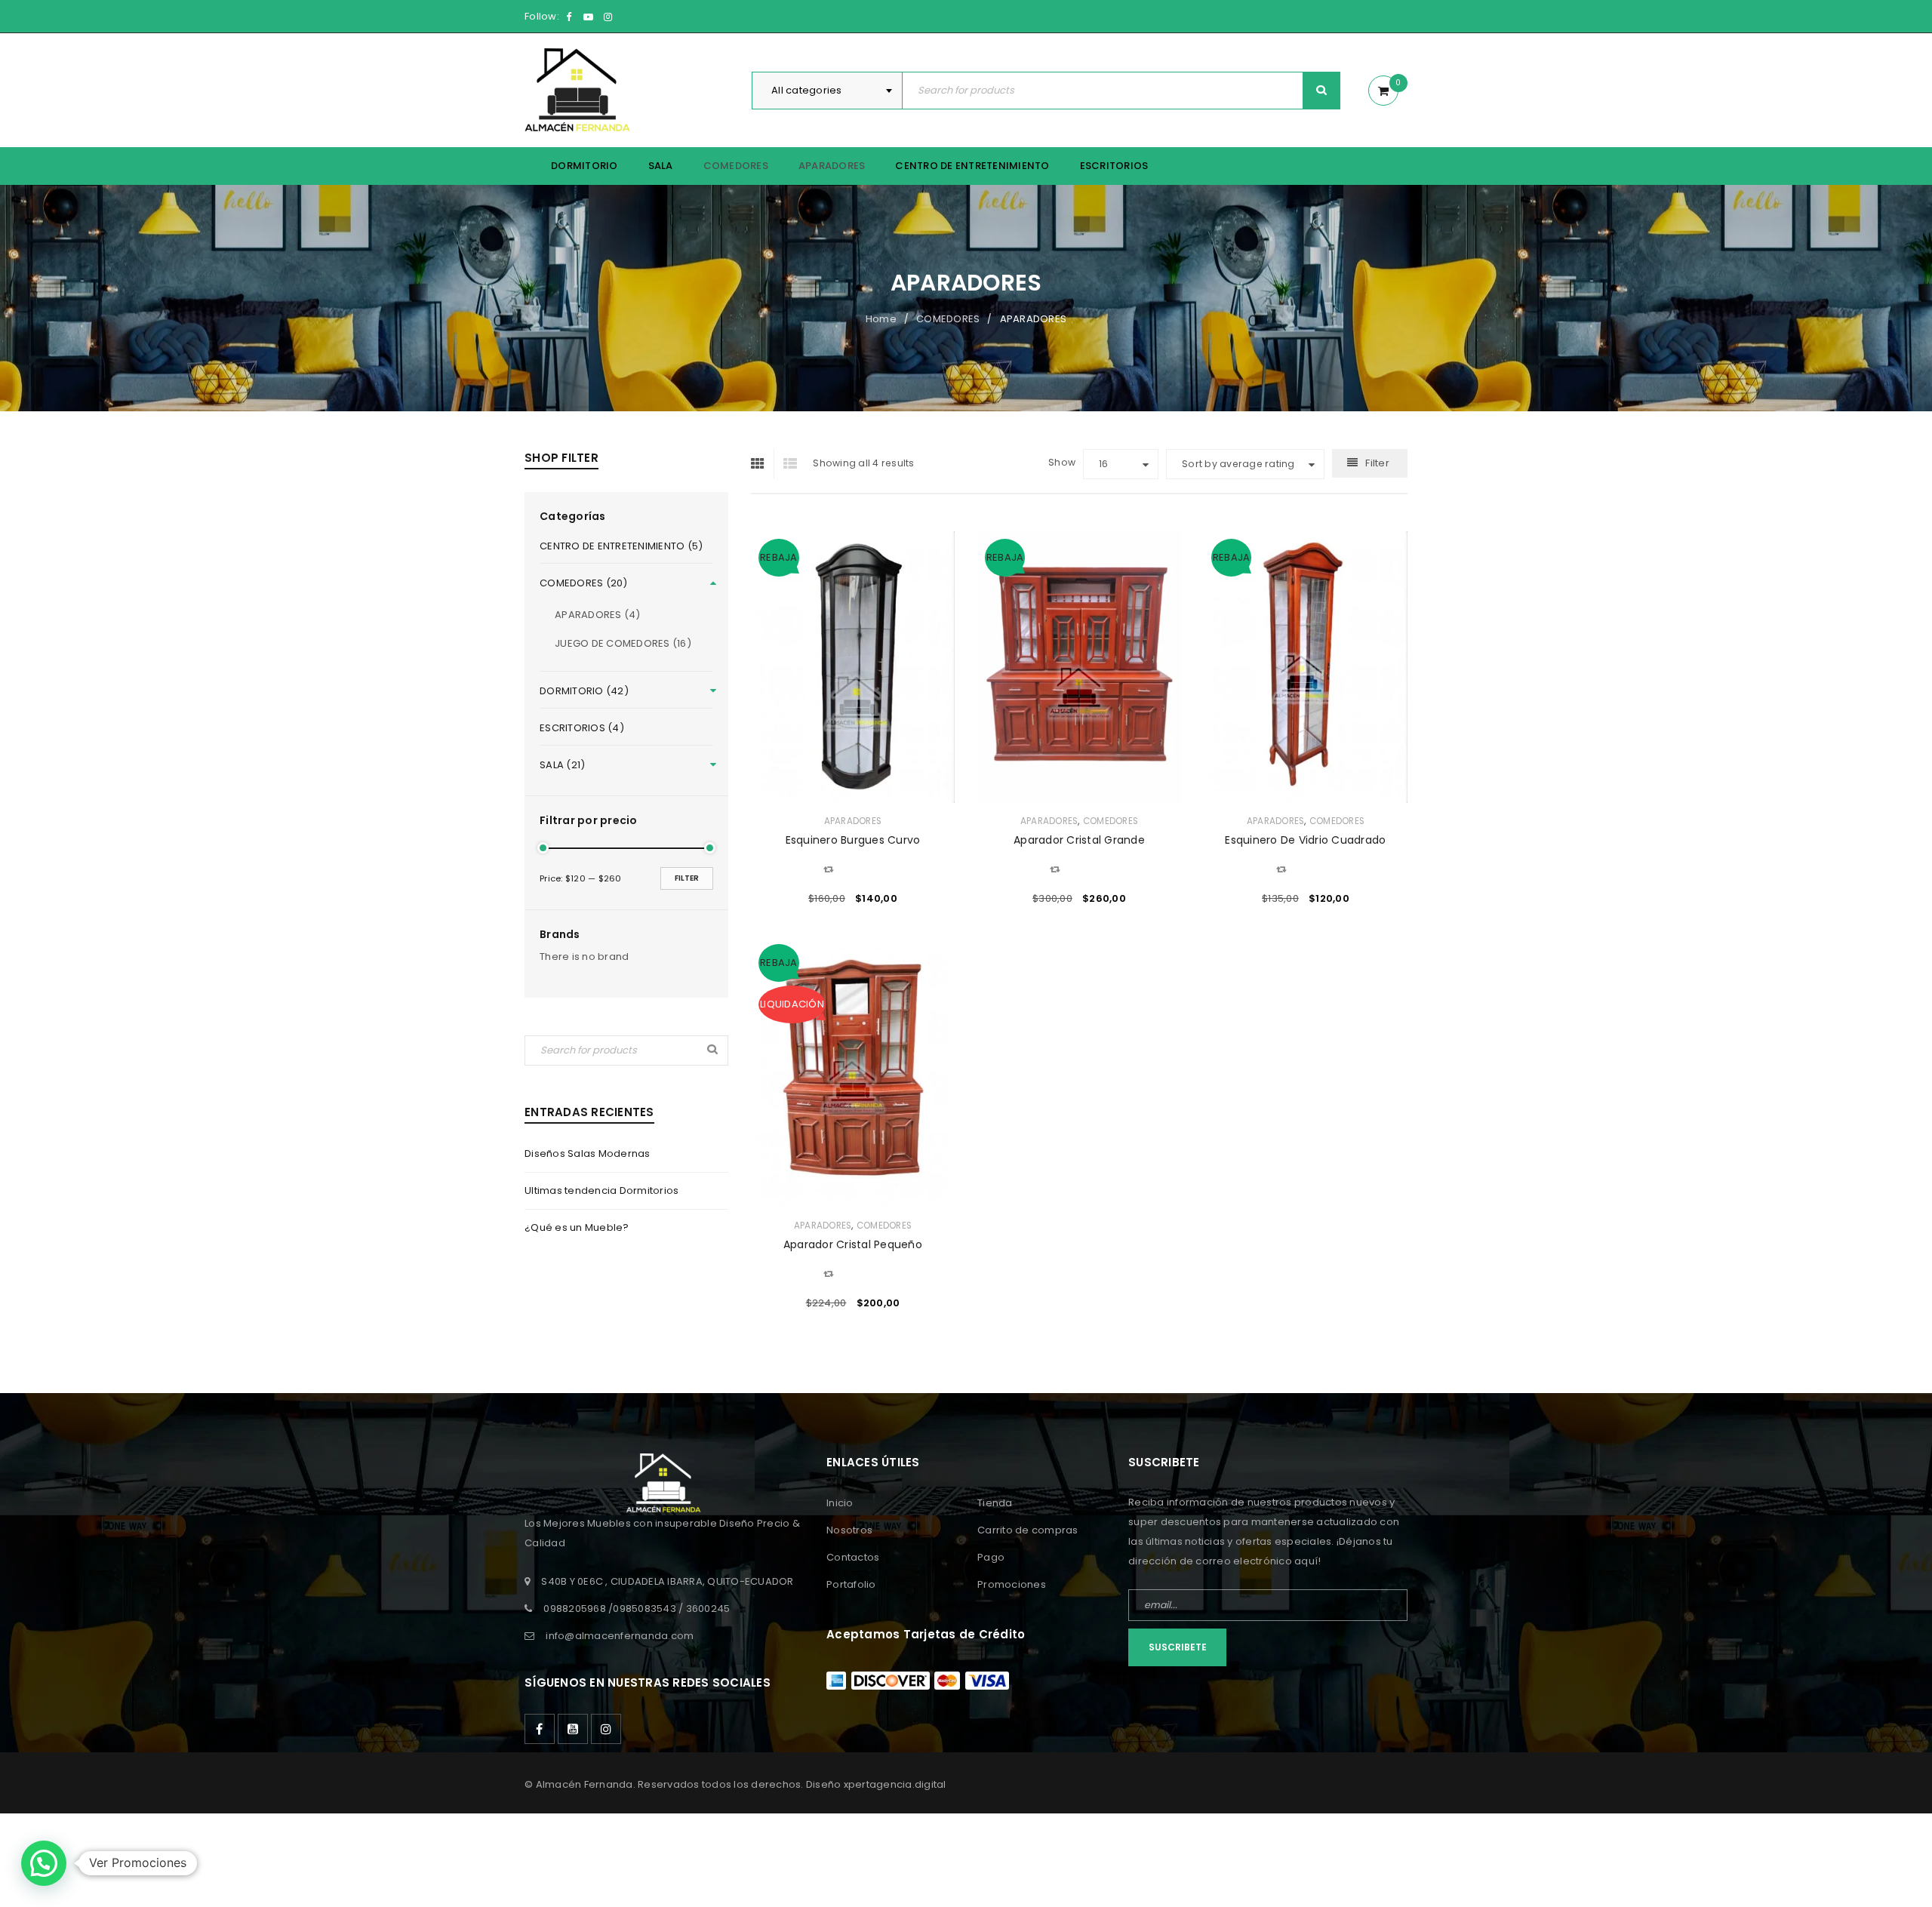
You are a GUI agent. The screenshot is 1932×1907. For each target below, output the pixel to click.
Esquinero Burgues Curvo (853, 840)
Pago (991, 1557)
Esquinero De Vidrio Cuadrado (1305, 840)
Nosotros (849, 1530)
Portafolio (851, 1584)
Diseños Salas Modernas (588, 1153)
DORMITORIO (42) (584, 691)
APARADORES (853, 821)
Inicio (840, 1503)
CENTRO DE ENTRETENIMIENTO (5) (621, 546)
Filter (687, 878)
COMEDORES (948, 319)
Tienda (995, 1503)
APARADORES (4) (598, 615)
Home (881, 319)
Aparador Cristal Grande (1079, 840)
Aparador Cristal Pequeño (853, 1244)
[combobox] (827, 91)
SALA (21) (562, 765)
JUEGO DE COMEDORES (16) (623, 643)
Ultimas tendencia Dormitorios (601, 1190)
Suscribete (1178, 1647)
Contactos (853, 1557)
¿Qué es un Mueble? (577, 1227)
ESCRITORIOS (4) (582, 728)
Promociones (1012, 1584)
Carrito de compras (1028, 1530)
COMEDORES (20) (584, 583)
